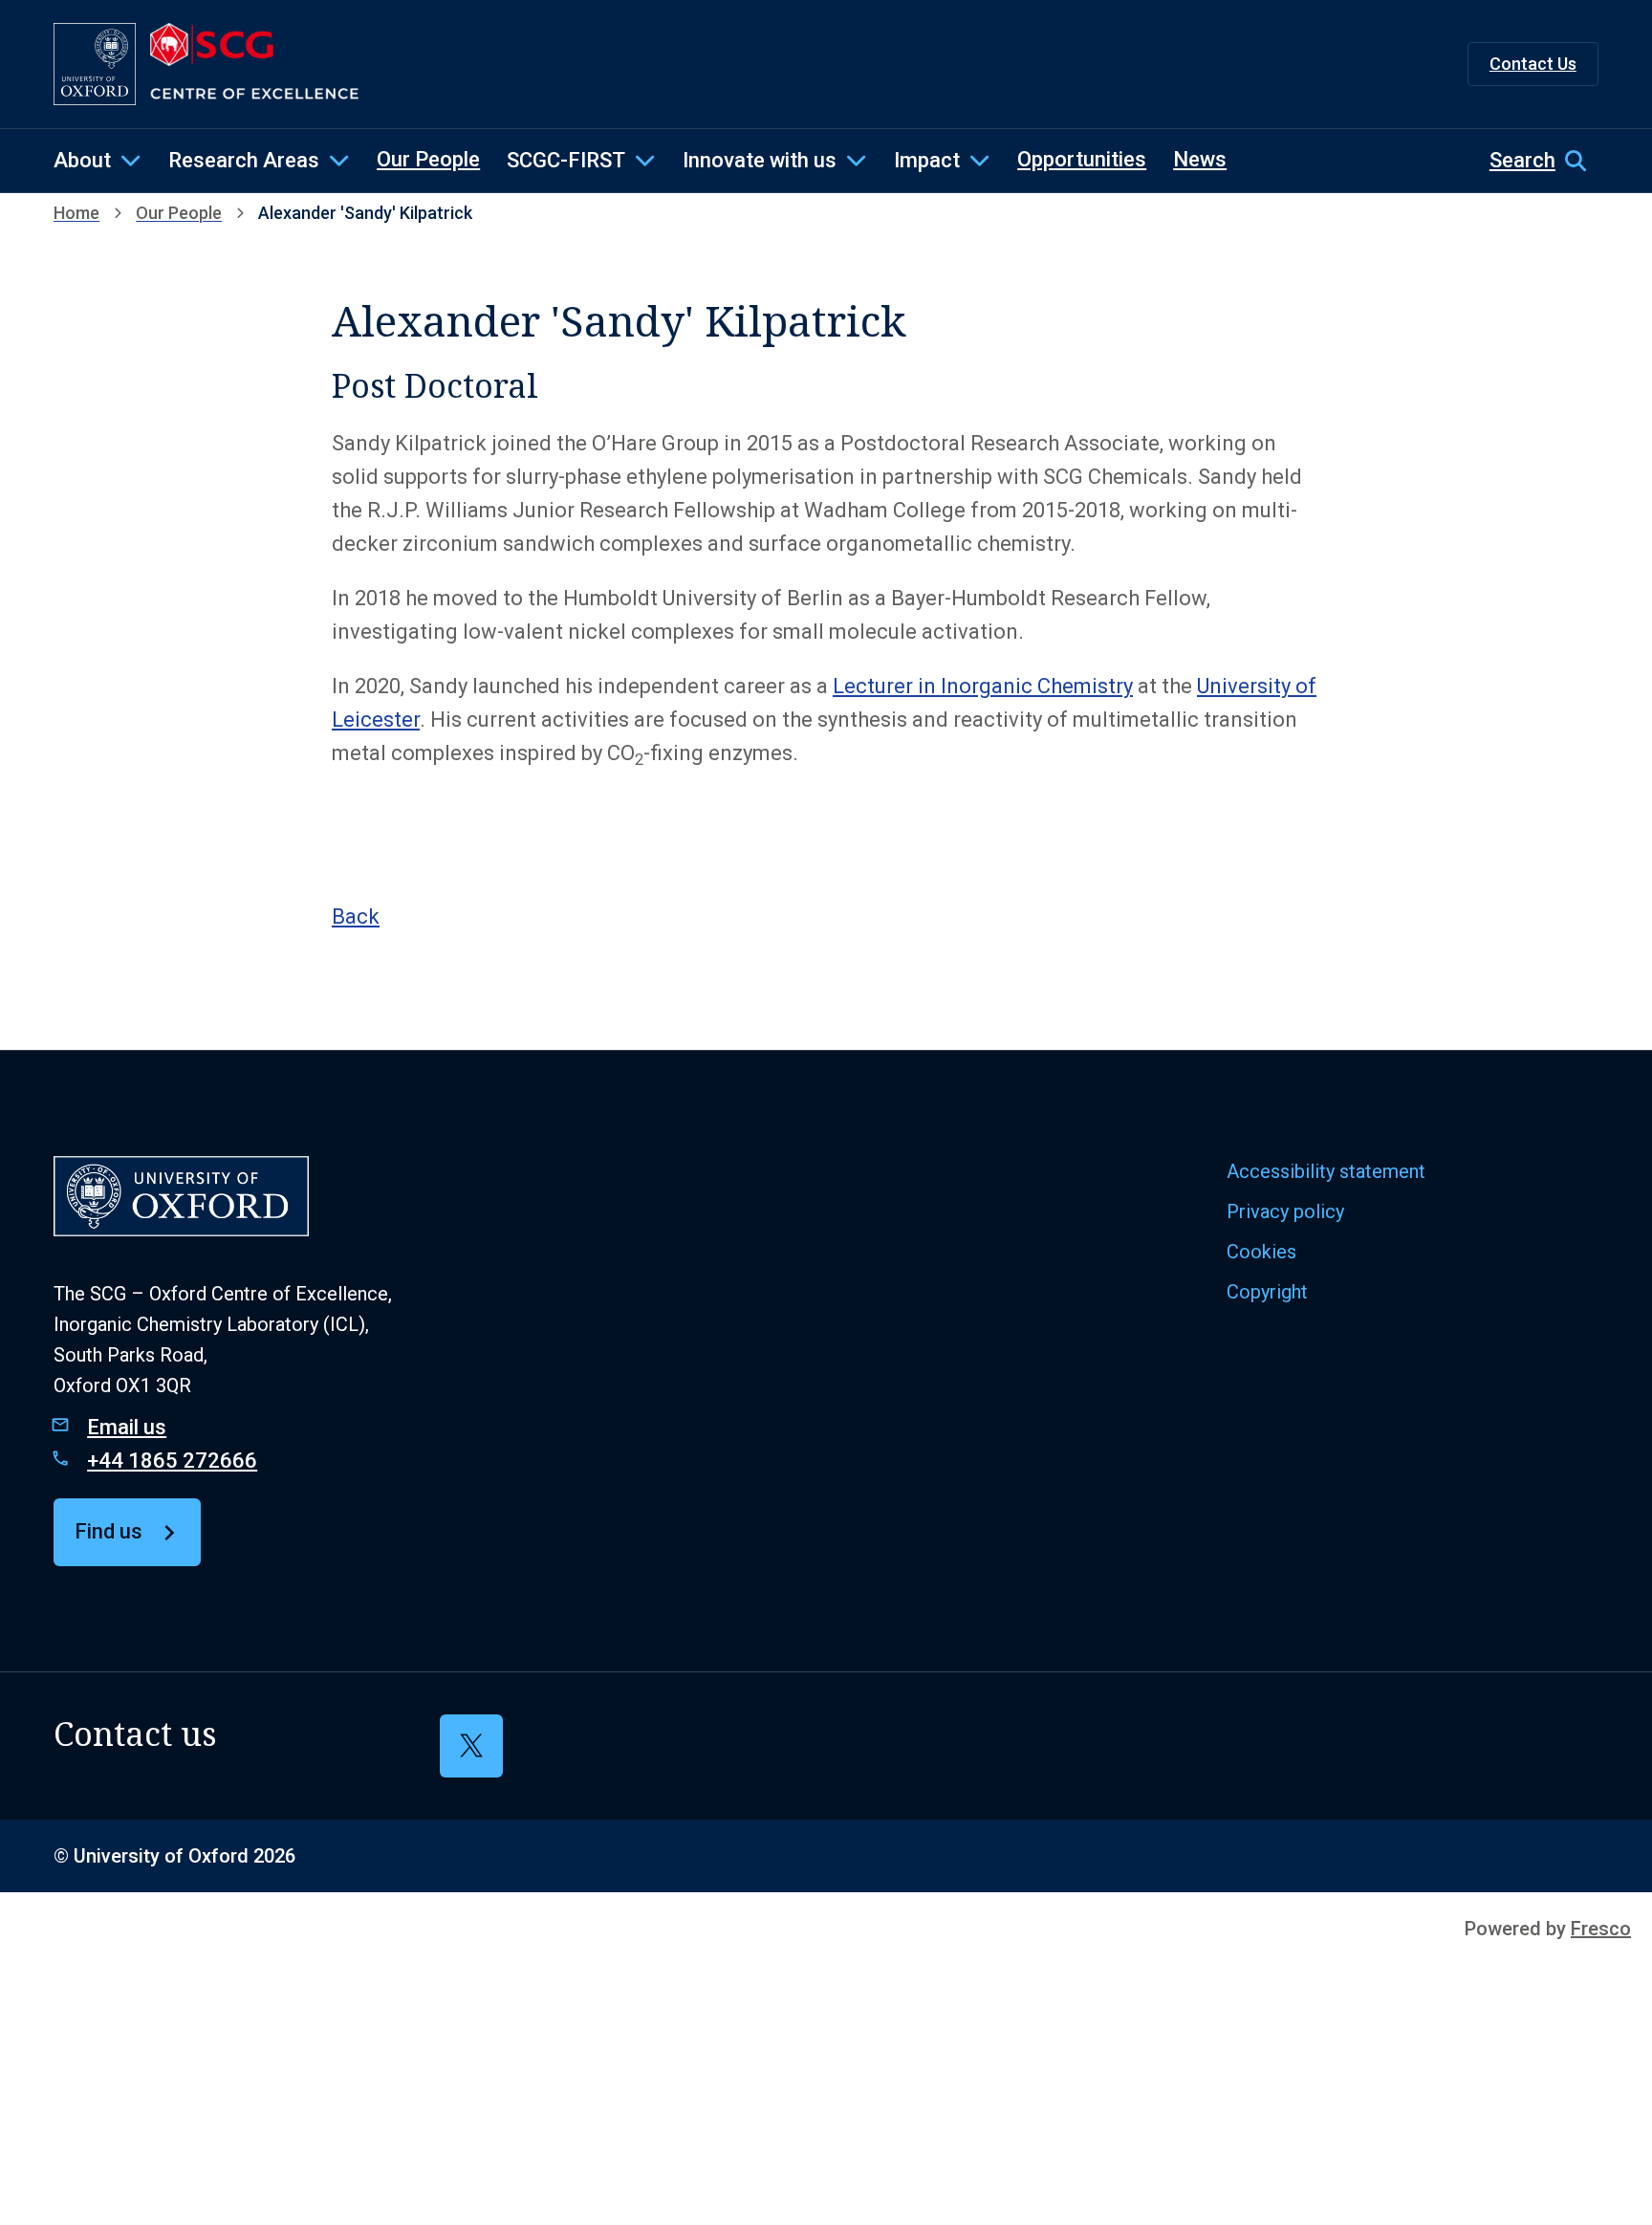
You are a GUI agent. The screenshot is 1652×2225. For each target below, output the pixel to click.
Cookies (1261, 1252)
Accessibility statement (1326, 1171)
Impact (927, 160)
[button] (1544, 161)
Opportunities (1082, 159)
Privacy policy (1285, 1211)
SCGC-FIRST (566, 160)
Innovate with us (760, 160)
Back (356, 916)
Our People (428, 159)
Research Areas (244, 160)
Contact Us (1533, 64)
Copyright (1267, 1292)
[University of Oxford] (95, 64)
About (82, 160)
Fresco (1601, 1929)
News (1200, 159)
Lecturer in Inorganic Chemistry (983, 686)
